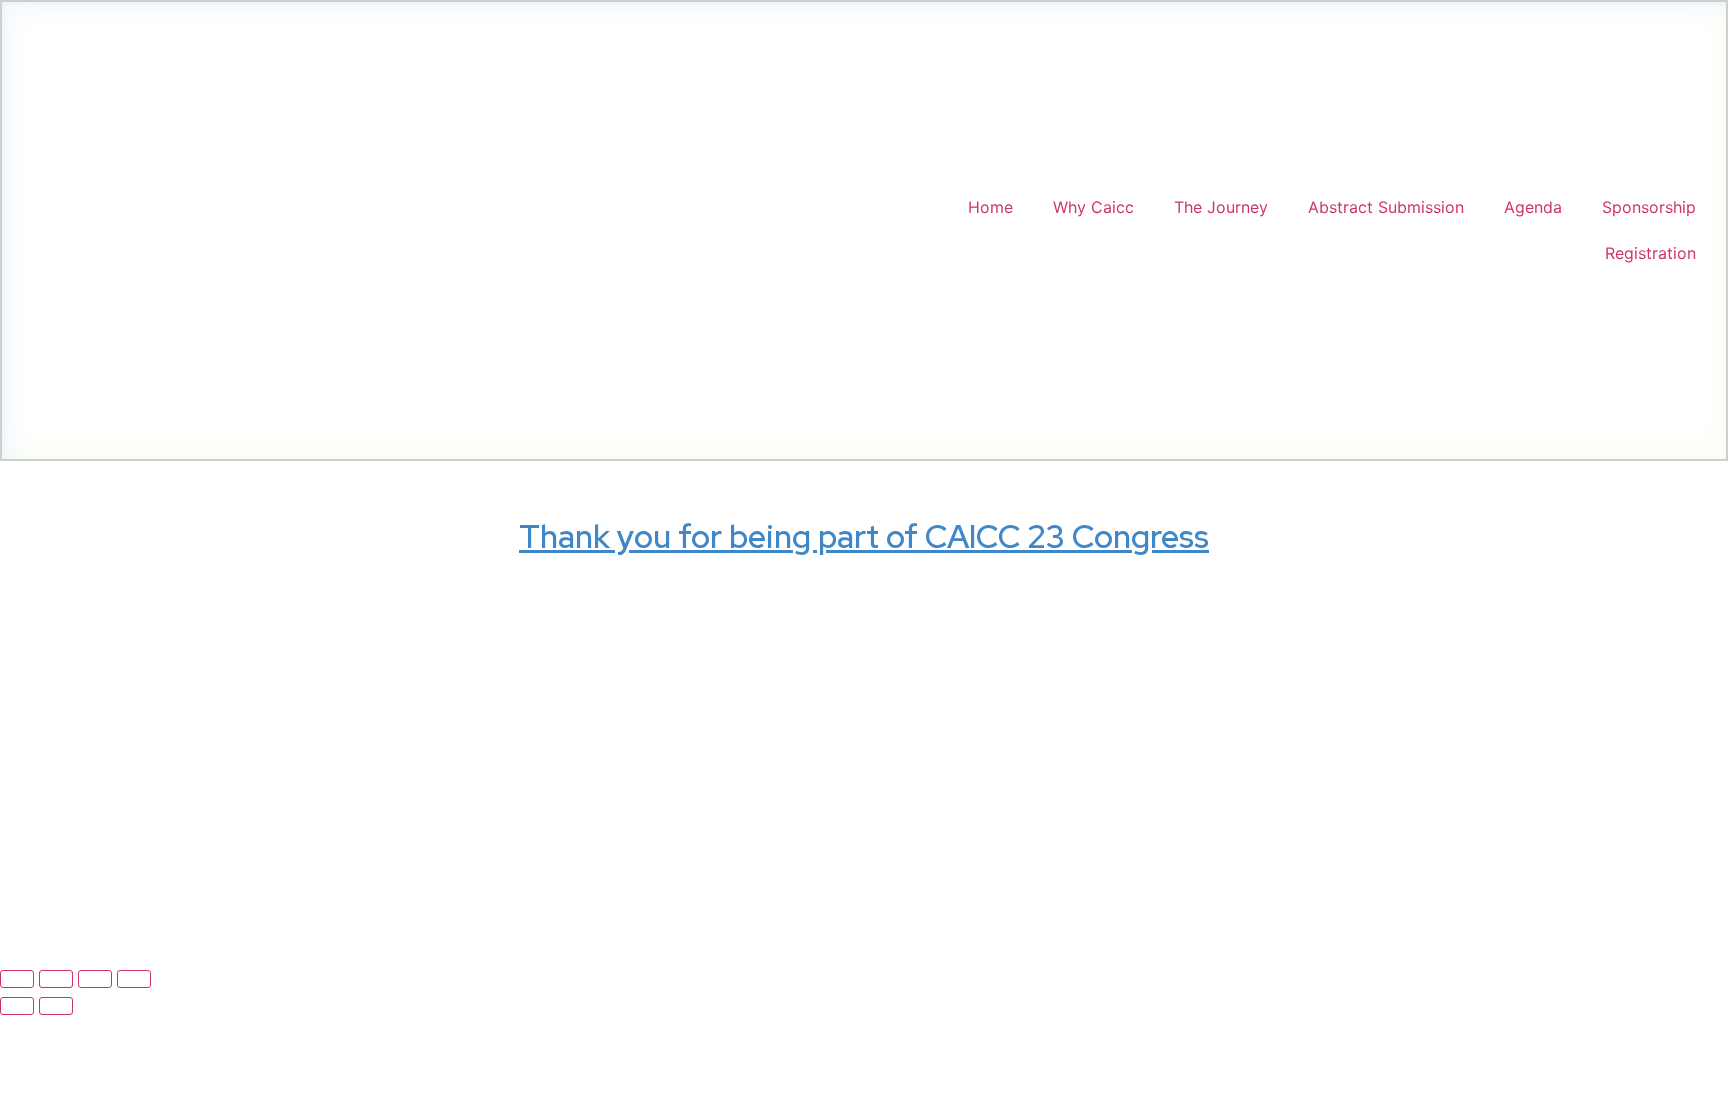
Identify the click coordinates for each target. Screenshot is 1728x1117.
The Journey (1221, 207)
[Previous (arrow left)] (17, 1006)
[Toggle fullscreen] (56, 979)
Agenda (1533, 207)
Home (990, 207)
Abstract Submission (1386, 207)
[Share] (95, 979)
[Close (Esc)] (134, 979)
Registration (1650, 253)
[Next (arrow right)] (56, 1006)
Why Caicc (1093, 207)
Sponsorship (1649, 207)
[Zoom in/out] (17, 979)
